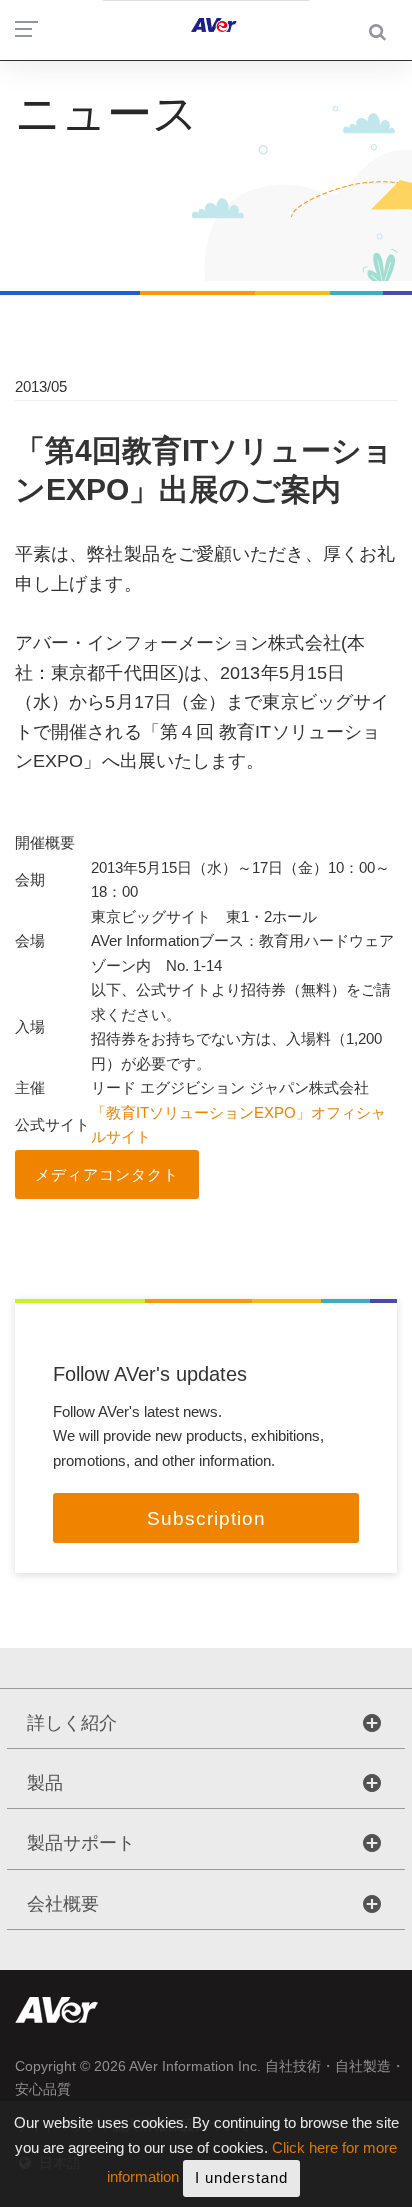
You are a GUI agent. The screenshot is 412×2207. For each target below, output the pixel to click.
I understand (241, 2177)
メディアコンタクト (107, 1174)
